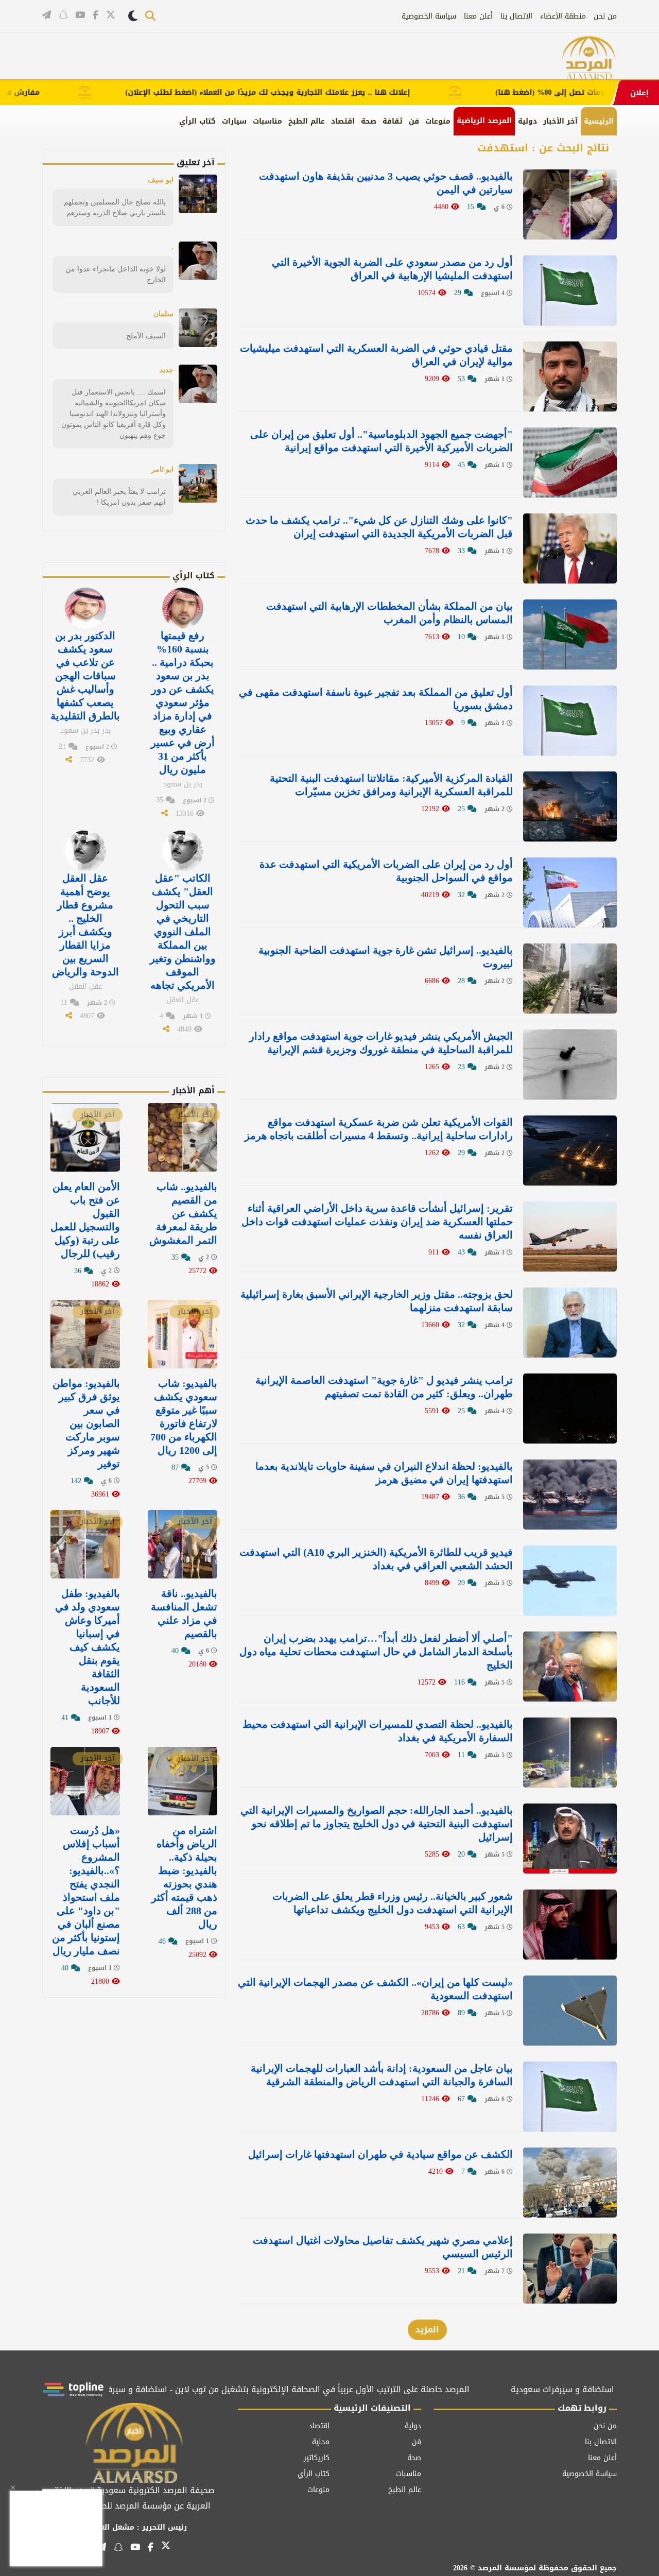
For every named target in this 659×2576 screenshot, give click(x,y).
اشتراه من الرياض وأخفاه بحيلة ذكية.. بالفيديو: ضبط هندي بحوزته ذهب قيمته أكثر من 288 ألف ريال (184, 1877)
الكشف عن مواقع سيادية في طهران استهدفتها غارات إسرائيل (380, 2154)
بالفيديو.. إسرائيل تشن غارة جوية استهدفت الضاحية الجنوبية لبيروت (386, 957)
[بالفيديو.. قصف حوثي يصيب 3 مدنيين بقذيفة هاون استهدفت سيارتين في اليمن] (570, 204)
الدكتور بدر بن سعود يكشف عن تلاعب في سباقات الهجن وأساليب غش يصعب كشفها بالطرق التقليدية (85, 676)
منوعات (438, 121)
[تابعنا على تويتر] (111, 16)
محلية (321, 2442)
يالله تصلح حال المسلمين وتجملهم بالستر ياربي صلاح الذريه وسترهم (115, 207)
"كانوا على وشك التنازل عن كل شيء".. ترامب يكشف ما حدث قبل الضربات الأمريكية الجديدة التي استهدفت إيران (379, 527)
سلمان (163, 314)
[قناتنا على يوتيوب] (80, 15)
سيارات (234, 121)
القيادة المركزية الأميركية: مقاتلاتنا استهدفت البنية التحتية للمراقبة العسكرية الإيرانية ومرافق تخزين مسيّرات (391, 785)
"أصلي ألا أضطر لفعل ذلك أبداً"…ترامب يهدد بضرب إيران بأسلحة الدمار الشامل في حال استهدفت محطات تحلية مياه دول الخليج (376, 1652)
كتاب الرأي (197, 121)
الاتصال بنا (516, 16)
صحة (369, 121)
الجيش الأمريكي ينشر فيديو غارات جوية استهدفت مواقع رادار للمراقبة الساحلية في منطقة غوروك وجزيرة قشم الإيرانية (381, 1043)
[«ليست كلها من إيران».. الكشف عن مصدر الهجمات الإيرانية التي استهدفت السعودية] (570, 2011)
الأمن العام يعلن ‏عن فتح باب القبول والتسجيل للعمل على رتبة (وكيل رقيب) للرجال (85, 1220)
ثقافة (393, 121)
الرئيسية (599, 121)
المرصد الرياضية (484, 121)
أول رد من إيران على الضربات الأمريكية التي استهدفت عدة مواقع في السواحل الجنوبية (386, 871)
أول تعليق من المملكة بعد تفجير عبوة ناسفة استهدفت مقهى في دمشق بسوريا (376, 699)
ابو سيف (161, 180)
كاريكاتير (317, 2458)
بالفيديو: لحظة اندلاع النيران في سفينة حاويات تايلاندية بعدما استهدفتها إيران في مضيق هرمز (384, 1473)
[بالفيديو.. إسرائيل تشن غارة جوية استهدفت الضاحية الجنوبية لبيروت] (570, 978)
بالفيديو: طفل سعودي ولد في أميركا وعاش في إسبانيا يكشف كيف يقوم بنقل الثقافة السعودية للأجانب (88, 1647)
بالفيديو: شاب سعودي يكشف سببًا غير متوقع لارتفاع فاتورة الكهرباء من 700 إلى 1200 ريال (184, 1417)
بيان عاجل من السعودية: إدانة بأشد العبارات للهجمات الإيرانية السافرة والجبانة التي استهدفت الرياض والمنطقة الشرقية (382, 2075)
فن (414, 121)
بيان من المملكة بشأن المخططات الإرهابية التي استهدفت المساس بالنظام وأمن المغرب (389, 613)
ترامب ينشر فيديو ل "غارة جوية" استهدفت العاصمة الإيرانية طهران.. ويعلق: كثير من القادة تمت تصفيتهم (384, 1387)
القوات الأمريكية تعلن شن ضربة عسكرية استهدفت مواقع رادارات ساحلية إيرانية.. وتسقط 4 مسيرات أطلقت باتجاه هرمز (379, 1129)
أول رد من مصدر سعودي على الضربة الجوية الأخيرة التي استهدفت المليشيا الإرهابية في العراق (392, 269)
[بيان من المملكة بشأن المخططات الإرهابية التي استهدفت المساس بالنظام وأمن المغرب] (570, 634)
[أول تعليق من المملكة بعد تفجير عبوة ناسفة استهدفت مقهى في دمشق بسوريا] (570, 720)
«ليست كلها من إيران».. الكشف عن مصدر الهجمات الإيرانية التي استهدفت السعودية (375, 1989)
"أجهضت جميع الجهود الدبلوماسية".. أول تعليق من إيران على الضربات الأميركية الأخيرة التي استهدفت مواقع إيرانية (381, 441)
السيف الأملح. (145, 336)
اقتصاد (343, 121)
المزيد (427, 2330)
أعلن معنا (478, 16)
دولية (527, 121)
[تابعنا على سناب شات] (63, 15)
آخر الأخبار (560, 121)
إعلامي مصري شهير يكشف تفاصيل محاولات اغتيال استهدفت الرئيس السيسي (383, 2247)
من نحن (605, 16)
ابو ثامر (162, 469)
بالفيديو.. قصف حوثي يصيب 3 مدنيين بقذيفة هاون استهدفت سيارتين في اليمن (386, 183)
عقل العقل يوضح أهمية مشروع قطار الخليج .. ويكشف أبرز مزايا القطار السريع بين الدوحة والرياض (85, 925)
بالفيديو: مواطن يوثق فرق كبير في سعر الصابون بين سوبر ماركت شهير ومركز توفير (86, 1423)
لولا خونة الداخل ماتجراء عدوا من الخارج (116, 274)
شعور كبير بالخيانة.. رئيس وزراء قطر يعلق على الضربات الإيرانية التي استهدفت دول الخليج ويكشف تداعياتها (393, 1903)
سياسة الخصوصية (429, 16)
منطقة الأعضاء (563, 16)
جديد (167, 370)
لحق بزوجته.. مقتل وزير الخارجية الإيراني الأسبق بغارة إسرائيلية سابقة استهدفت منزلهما (377, 1301)
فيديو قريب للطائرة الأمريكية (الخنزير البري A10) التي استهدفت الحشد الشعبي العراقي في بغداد (376, 1559)
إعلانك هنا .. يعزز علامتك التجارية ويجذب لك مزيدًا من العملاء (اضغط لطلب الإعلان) (324, 93)
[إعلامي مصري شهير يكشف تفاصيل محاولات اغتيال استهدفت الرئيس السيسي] (570, 2269)
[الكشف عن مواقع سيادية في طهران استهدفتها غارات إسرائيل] (570, 2183)
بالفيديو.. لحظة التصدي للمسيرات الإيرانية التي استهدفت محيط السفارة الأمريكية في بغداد (378, 1731)
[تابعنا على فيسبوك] (96, 15)
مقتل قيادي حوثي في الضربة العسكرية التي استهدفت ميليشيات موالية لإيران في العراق (376, 355)
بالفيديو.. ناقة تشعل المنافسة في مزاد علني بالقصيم (184, 1613)
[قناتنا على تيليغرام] (47, 15)
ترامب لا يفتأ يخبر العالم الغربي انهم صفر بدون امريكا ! (119, 497)
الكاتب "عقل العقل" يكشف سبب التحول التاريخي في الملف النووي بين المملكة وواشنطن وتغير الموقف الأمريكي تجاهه (183, 932)
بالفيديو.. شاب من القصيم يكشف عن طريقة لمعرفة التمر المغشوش (183, 1213)
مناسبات (267, 121)
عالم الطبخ (307, 121)
